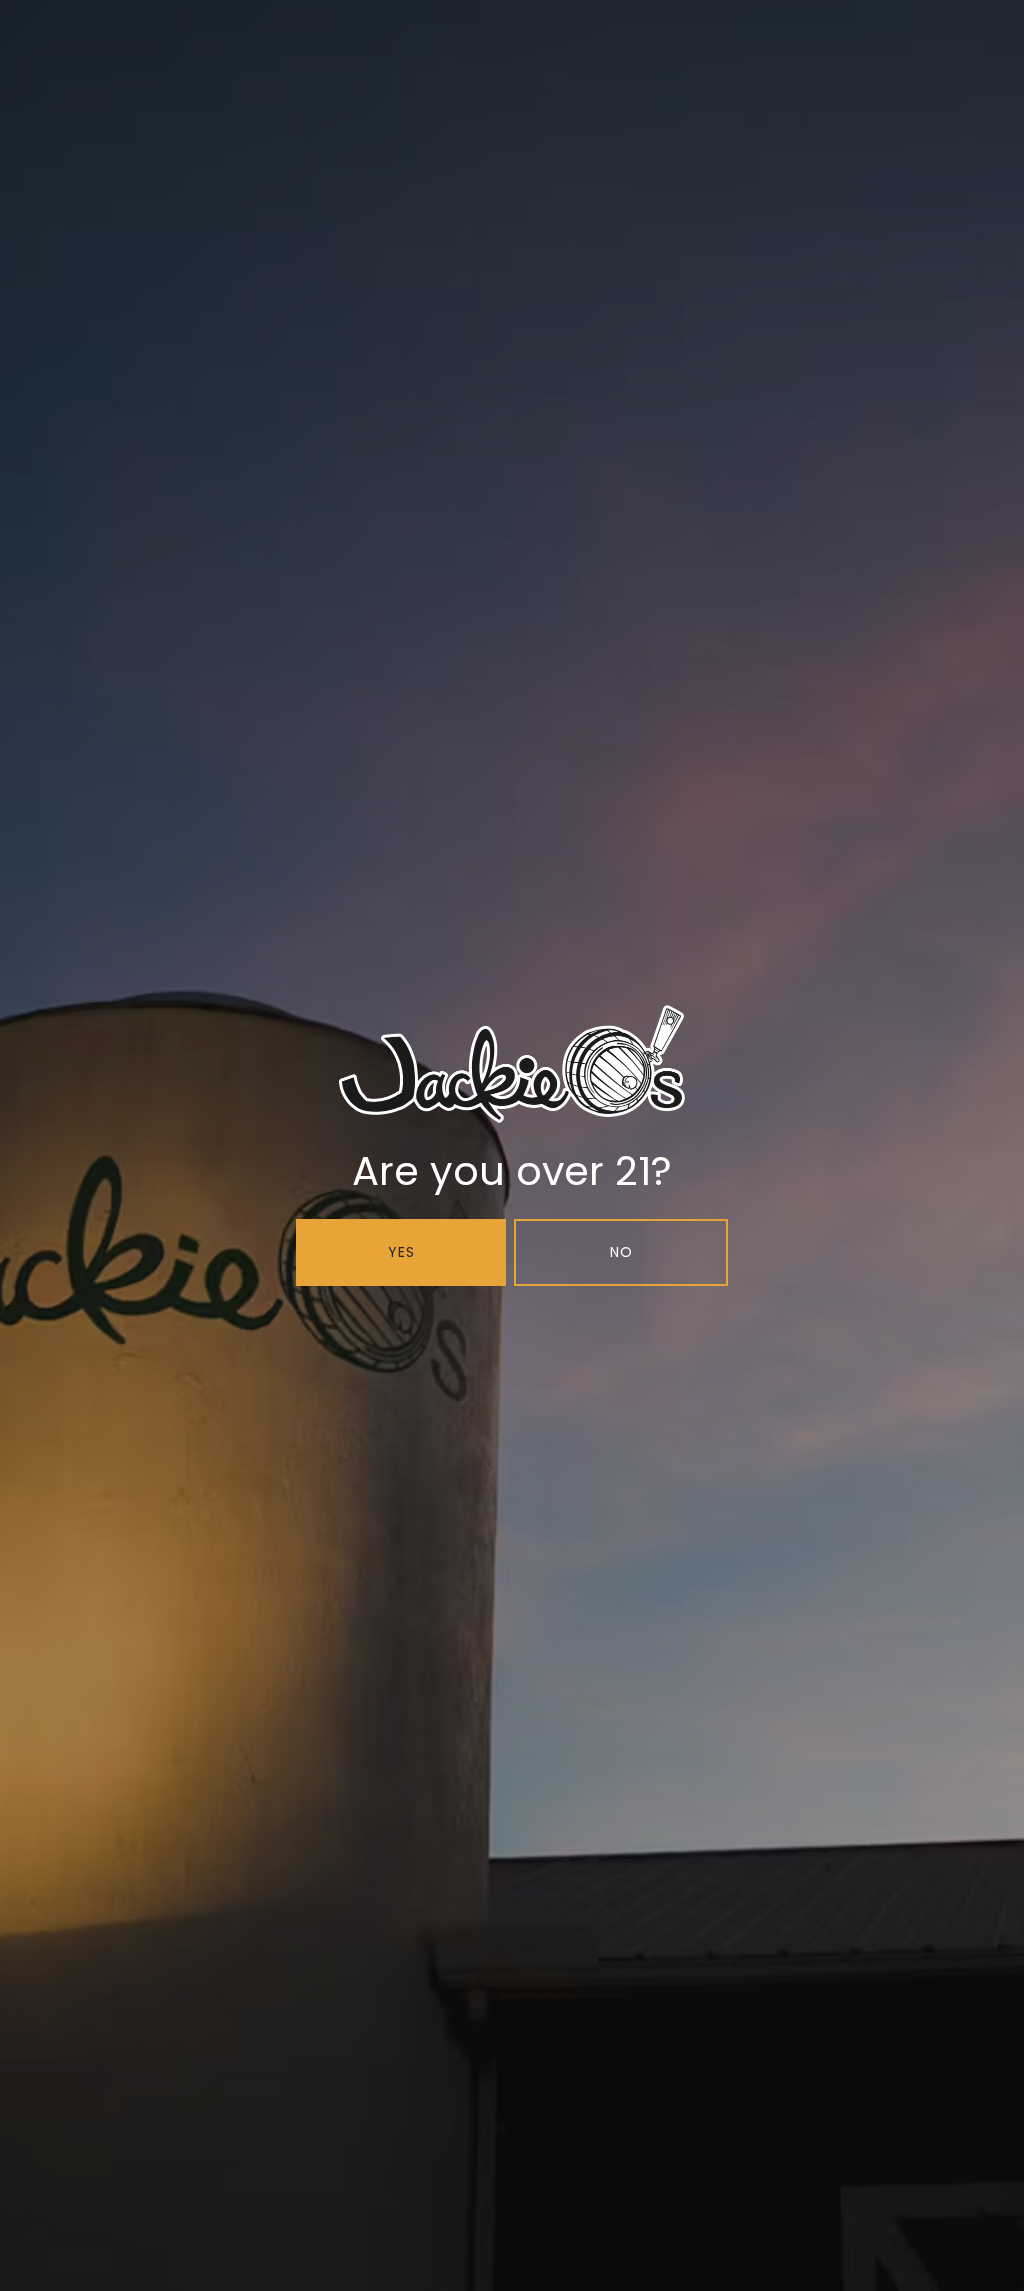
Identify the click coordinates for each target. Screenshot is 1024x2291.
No (621, 1252)
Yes (401, 1252)
